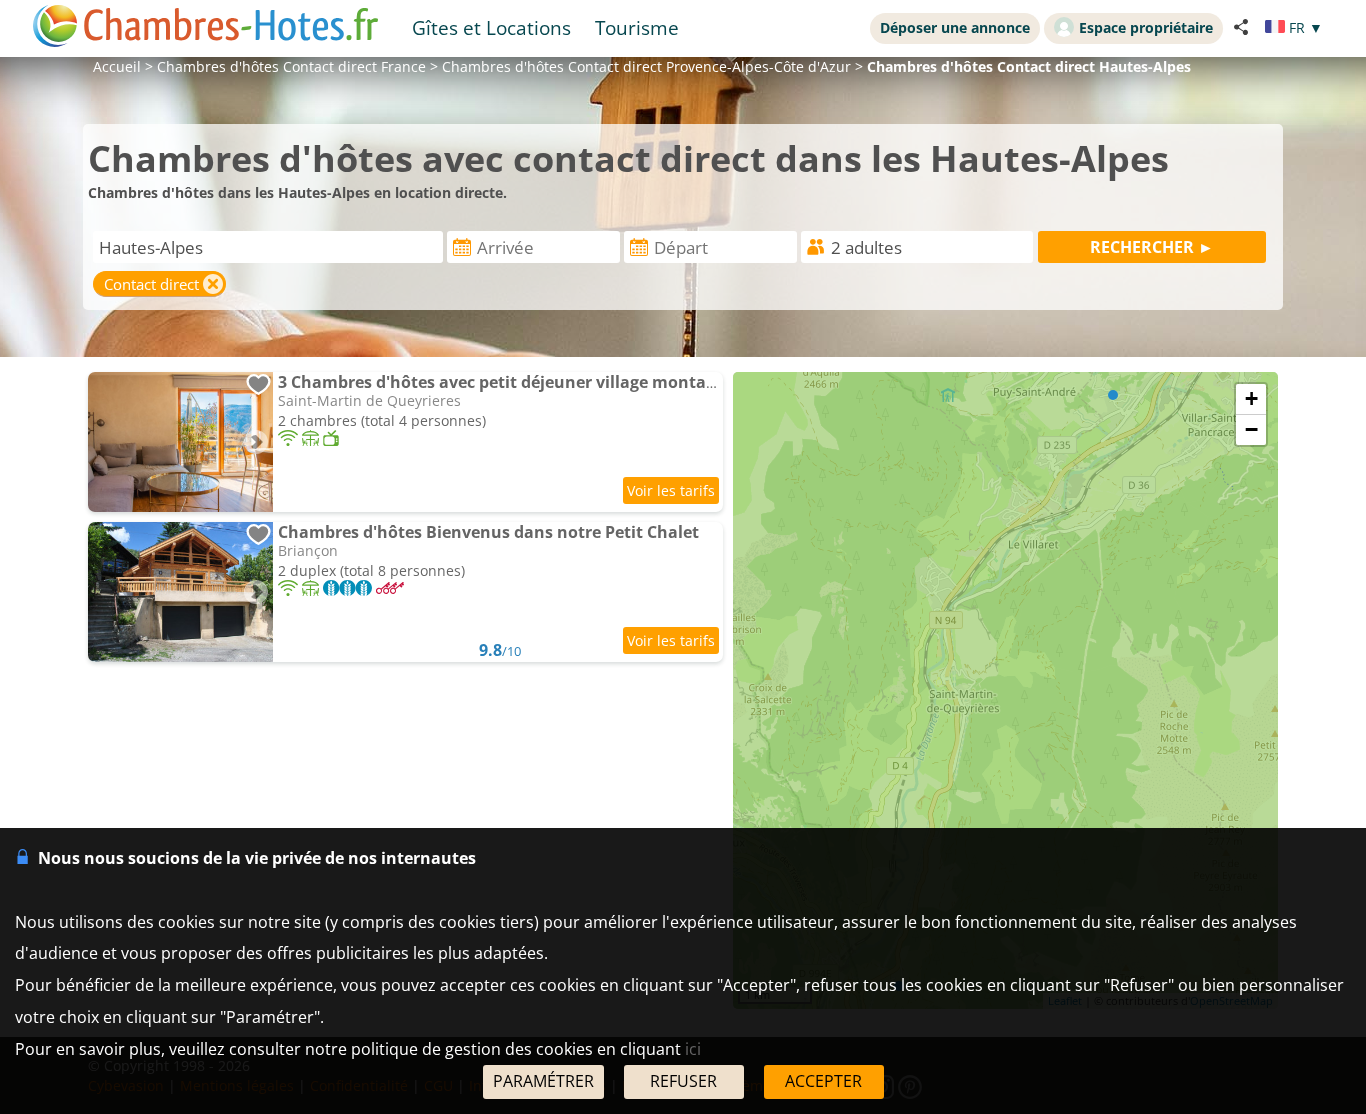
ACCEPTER (823, 1081)
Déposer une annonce (955, 27)
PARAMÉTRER (543, 1081)
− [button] (1251, 429)
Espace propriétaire (1146, 27)
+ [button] (1251, 398)
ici (693, 1049)
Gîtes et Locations (491, 27)
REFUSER (683, 1081)
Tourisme (637, 27)
